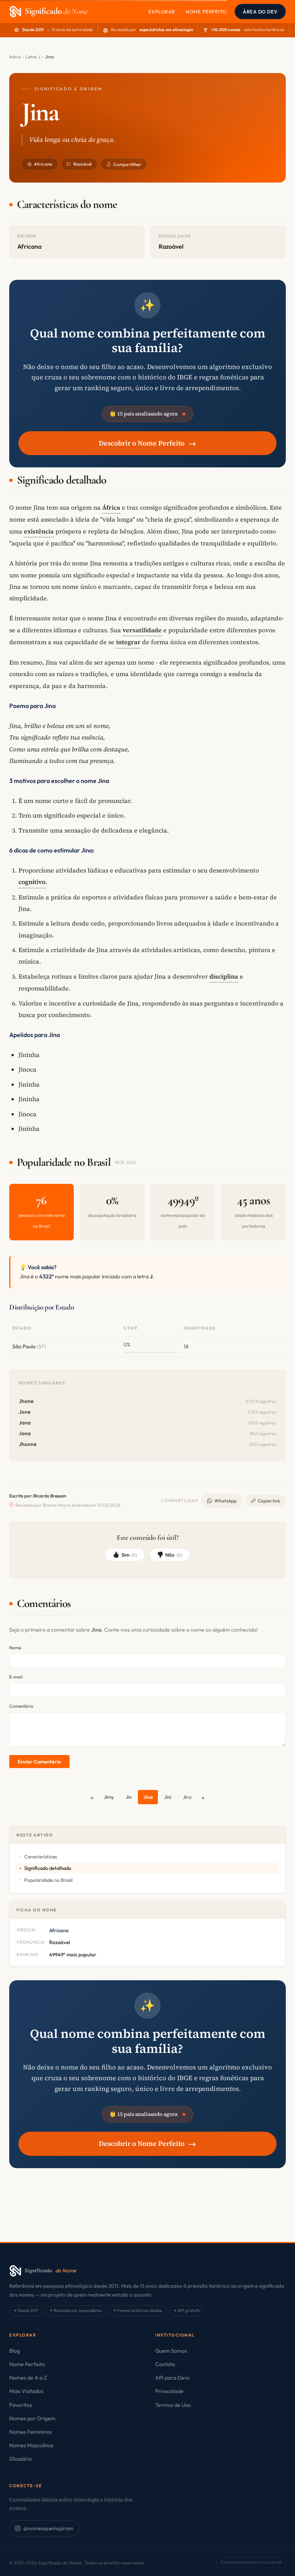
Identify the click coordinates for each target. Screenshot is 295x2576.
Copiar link (269, 1501)
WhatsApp (225, 1501)
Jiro (187, 1797)
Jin (129, 1797)
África (111, 507)
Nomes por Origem (32, 2418)
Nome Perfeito (206, 12)
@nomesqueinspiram (48, 2528)
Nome (15, 1648)
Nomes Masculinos (31, 2445)
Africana (43, 164)
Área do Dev (260, 12)
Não (174, 1555)
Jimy (109, 1797)
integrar (128, 642)
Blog (15, 2351)
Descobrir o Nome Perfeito (147, 443)
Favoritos (21, 2405)
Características (41, 1856)
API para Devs (172, 2378)
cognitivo (32, 882)
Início (15, 57)
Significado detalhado (48, 1868)
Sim (129, 1555)
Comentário (21, 1706)
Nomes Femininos (31, 2432)
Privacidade (169, 2391)
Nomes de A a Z (28, 2378)
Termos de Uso (173, 2405)
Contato (165, 2364)
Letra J (33, 57)
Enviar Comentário (39, 1762)
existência (39, 531)
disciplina (224, 976)
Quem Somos (171, 2351)
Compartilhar (127, 164)
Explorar (162, 12)
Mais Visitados (26, 2391)
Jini (168, 1797)
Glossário (21, 2459)
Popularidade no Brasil (48, 1880)
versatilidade (142, 630)
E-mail (16, 1677)
